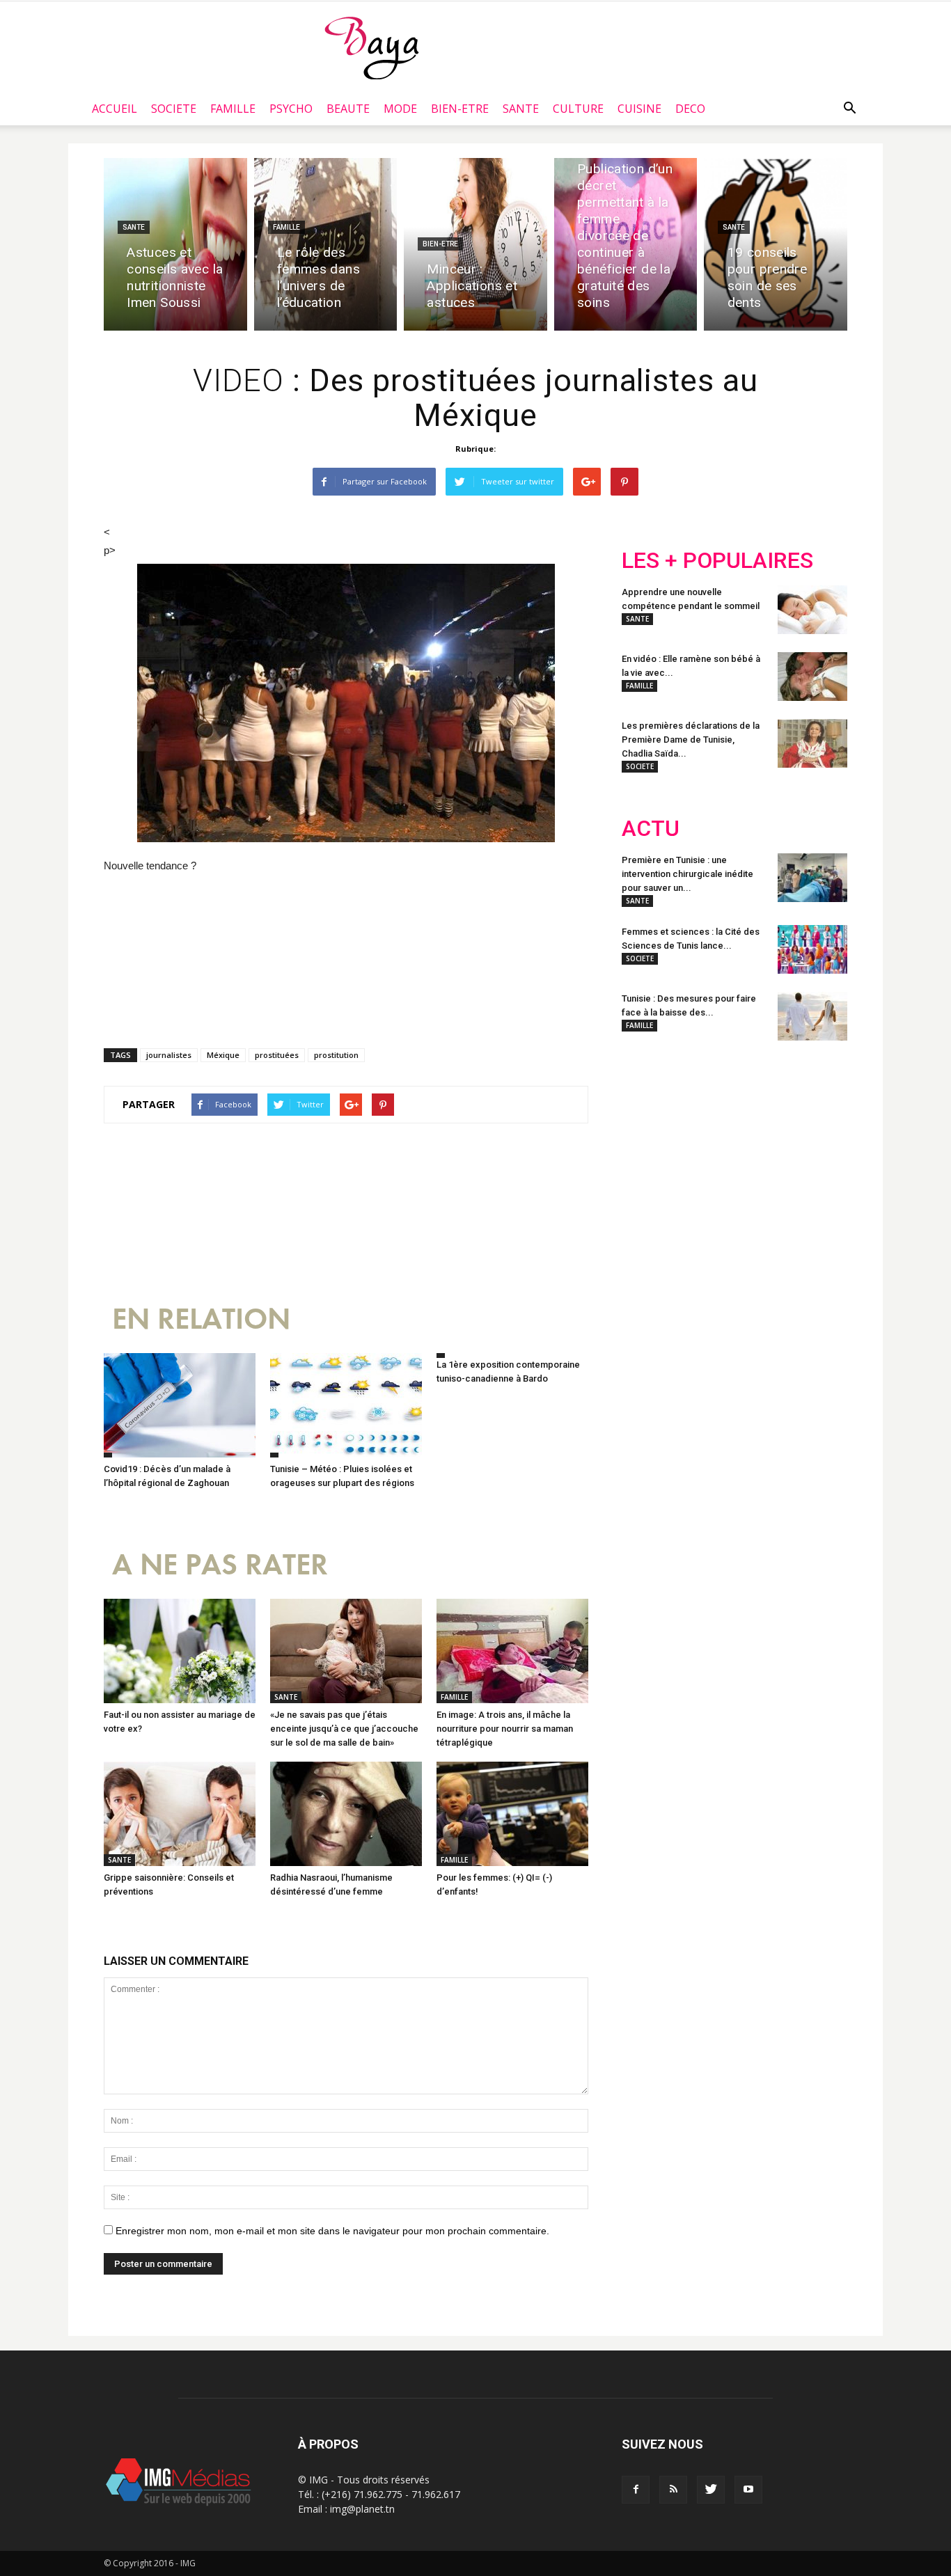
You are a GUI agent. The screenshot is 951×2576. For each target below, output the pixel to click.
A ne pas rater (220, 1565)
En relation (201, 1319)
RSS (752, 1142)
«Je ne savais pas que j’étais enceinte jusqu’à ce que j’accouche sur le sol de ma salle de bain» (344, 1729)
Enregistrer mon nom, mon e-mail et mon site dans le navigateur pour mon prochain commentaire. (332, 2231)
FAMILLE (233, 109)
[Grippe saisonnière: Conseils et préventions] (180, 1814)
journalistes (169, 1055)
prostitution (336, 1055)
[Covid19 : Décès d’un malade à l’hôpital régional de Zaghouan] (180, 1405)
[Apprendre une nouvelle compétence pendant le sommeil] (812, 610)
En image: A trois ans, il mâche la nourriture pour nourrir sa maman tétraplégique (505, 1729)
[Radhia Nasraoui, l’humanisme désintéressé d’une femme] (346, 1814)
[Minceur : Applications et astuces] (475, 244)
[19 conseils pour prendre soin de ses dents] (776, 244)
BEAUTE (348, 109)
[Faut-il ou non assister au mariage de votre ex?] (180, 1651)
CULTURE (578, 109)
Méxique (223, 1055)
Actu (651, 829)
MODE (400, 109)
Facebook (648, 1142)
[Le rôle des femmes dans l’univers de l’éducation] (326, 244)
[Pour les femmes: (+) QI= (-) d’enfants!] (512, 1814)
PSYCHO (291, 109)
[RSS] (673, 2490)
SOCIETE (174, 109)
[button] (849, 109)
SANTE (521, 109)
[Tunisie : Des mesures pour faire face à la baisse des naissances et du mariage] (812, 1016)
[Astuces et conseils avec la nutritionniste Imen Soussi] (175, 244)
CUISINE (639, 109)
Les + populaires (717, 561)
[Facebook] (636, 2490)
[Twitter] (711, 2490)
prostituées (277, 1055)
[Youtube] (748, 2490)
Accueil (115, 109)
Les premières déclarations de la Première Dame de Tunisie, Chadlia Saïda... (691, 740)
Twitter (700, 1142)
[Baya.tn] (371, 47)
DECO (690, 109)
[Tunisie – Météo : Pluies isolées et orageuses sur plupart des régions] (346, 1405)
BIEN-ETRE (460, 109)
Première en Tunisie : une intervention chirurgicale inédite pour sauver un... (687, 874)
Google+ (806, 1142)
